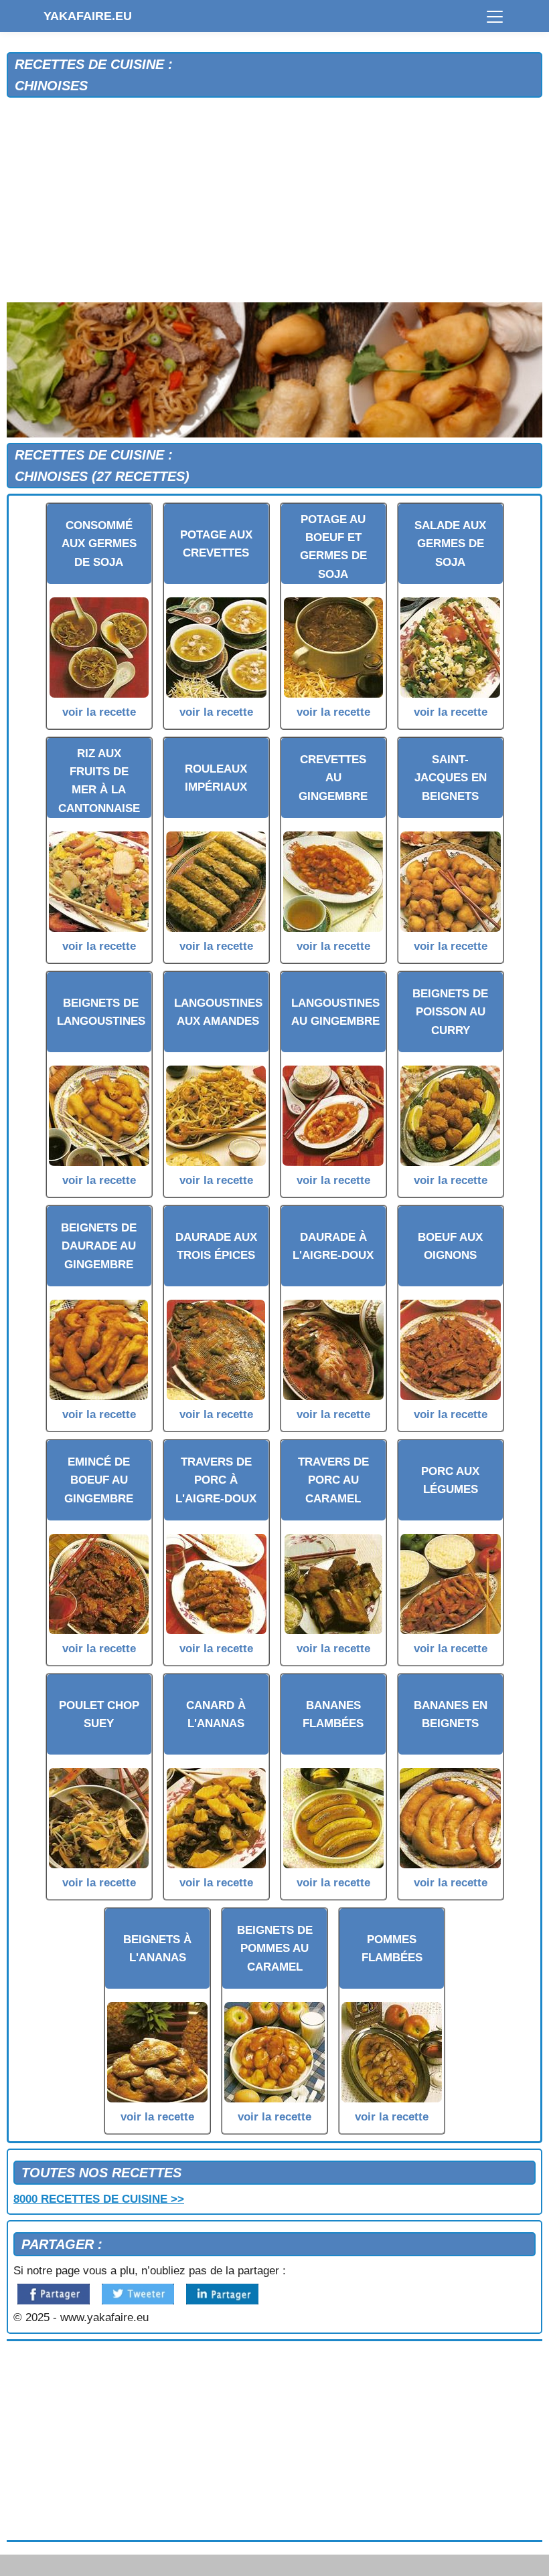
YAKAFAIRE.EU (88, 16)
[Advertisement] (274, 203)
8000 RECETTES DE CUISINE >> (99, 2199)
